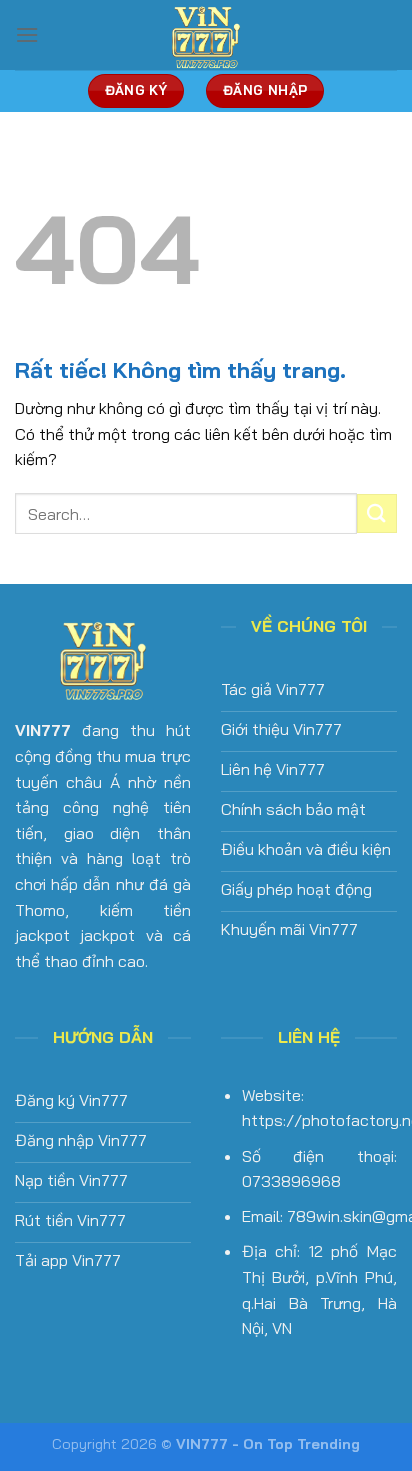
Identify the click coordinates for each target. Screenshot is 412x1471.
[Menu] (27, 34)
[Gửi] (377, 513)
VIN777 (43, 730)
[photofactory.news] (206, 35)
